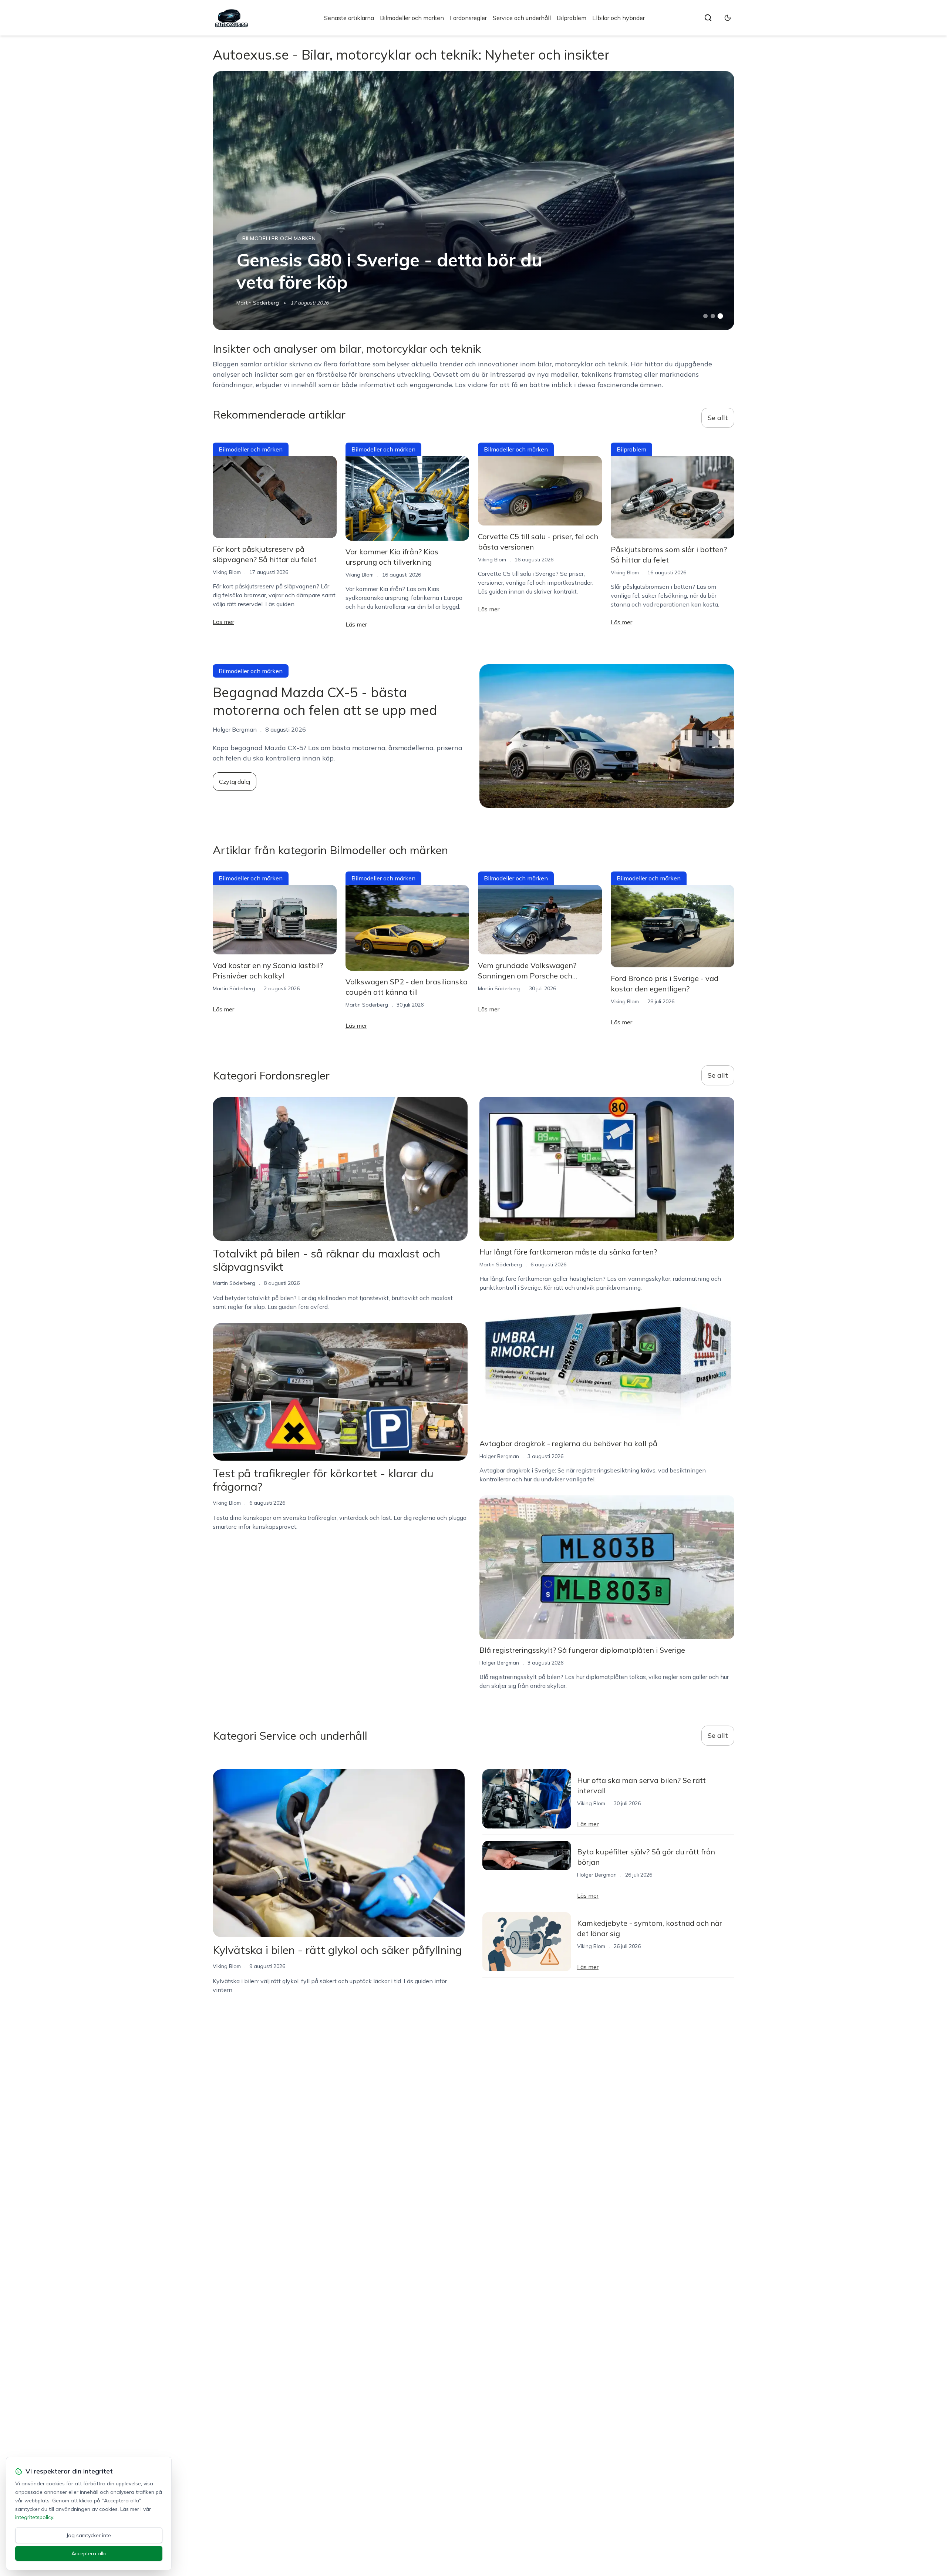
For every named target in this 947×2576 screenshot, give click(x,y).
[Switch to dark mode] (728, 18)
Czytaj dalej (235, 782)
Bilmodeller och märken (412, 18)
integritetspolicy (34, 2517)
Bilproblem (572, 18)
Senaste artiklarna (349, 18)
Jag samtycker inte (89, 2535)
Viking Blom (227, 572)
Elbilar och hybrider (619, 18)
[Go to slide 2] (713, 316)
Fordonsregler (468, 18)
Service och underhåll (522, 18)
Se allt (718, 418)
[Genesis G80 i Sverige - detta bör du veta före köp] (473, 201)
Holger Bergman (499, 1456)
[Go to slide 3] (720, 316)
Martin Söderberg (258, 303)
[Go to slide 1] (705, 316)
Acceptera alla (89, 2553)
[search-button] (708, 18)
